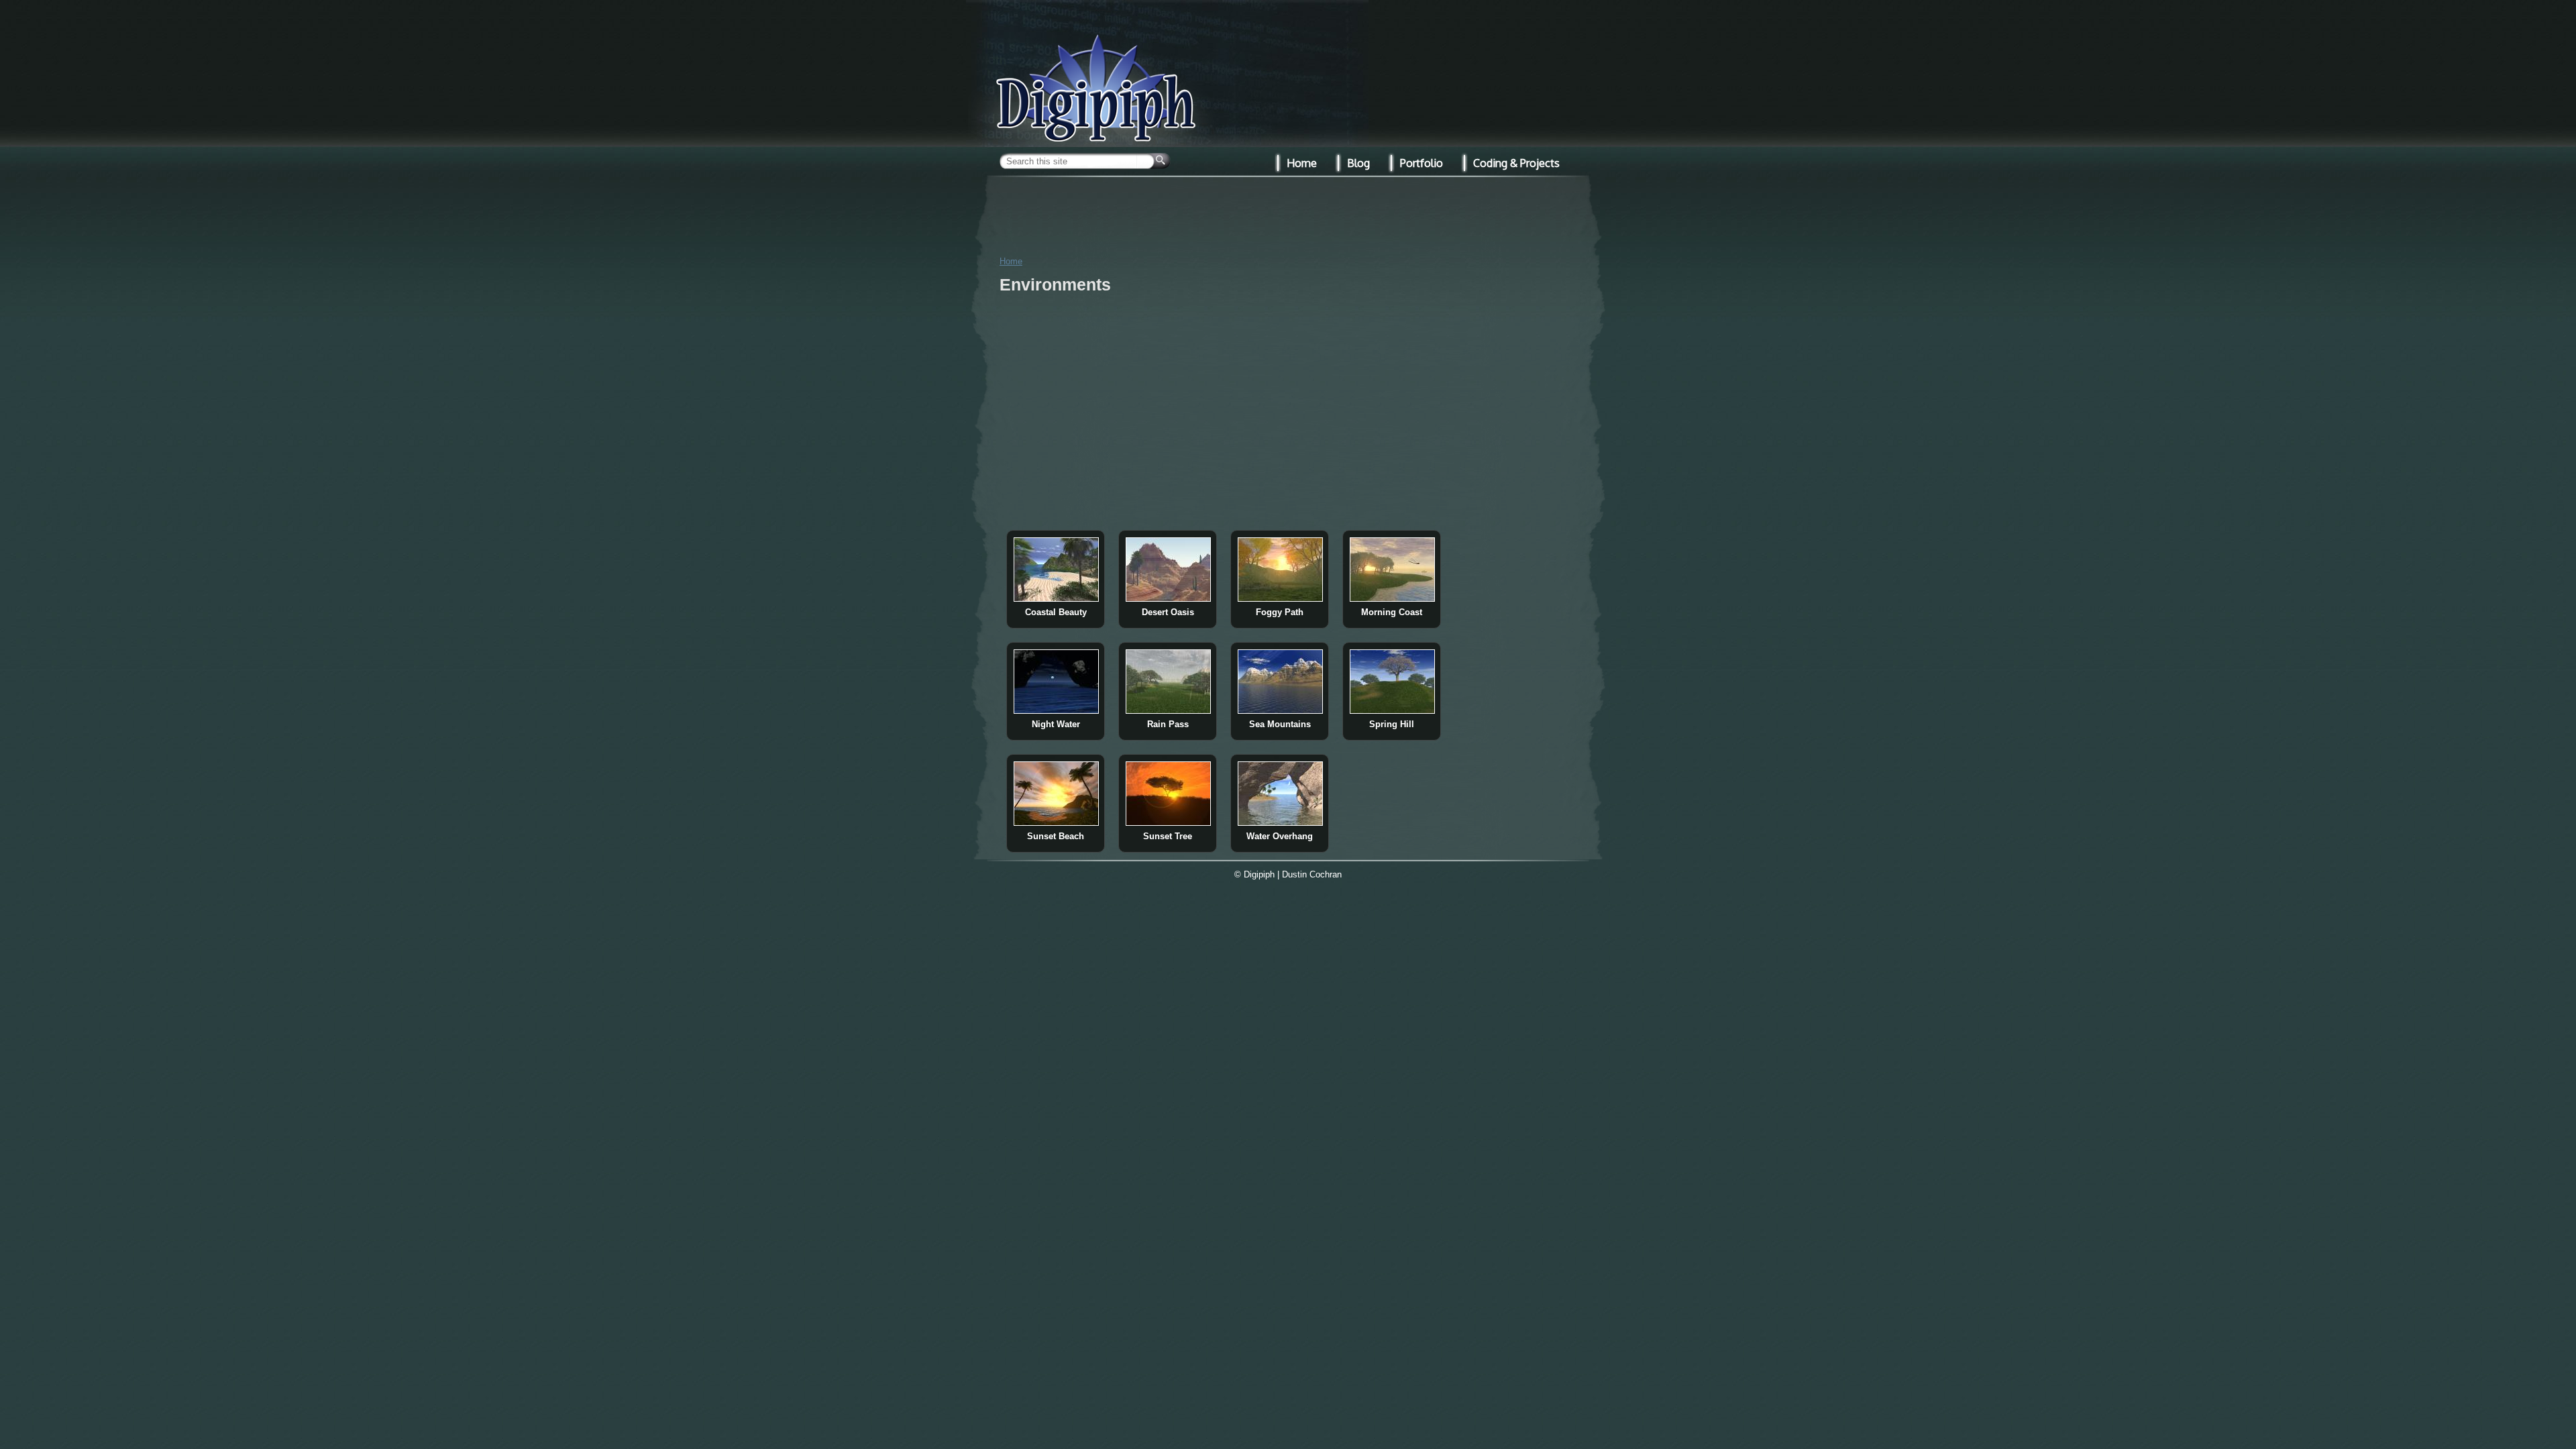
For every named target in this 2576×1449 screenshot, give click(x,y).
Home (1011, 261)
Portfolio (1421, 163)
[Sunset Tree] (1168, 823)
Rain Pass (1168, 724)
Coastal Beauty (1056, 612)
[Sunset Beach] (1056, 823)
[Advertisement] (1288, 214)
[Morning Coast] (1392, 599)
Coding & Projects (1516, 163)
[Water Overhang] (1280, 823)
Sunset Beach (1056, 836)
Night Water (1056, 724)
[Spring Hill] (1392, 711)
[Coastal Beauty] (1056, 599)
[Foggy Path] (1280, 599)
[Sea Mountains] (1280, 711)
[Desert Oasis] (1168, 599)
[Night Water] (1056, 711)
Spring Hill (1392, 724)
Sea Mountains (1280, 724)
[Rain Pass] (1168, 711)
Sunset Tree (1168, 836)
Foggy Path (1280, 612)
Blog (1358, 163)
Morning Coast (1392, 612)
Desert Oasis (1168, 612)
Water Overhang (1280, 836)
